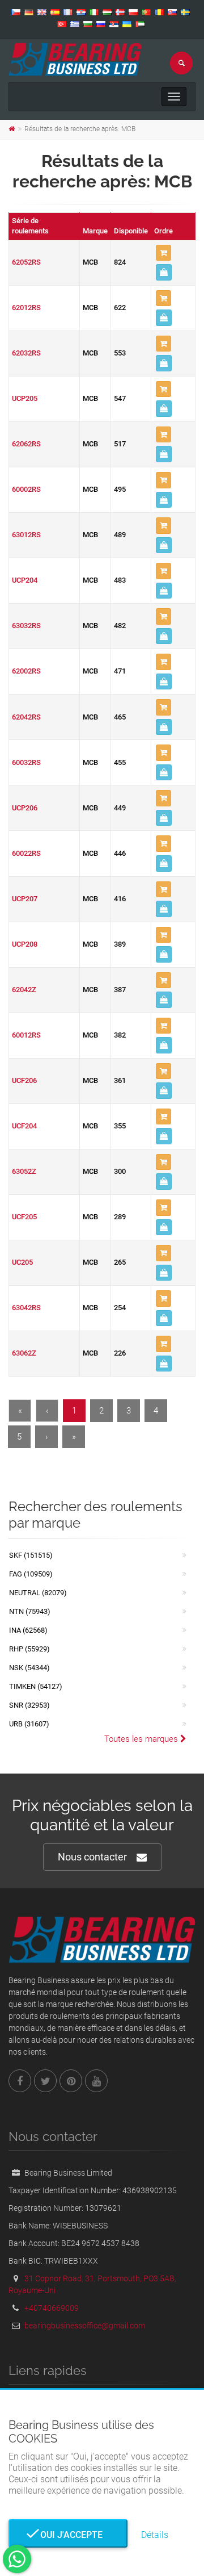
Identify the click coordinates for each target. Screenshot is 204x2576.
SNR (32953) (29, 1705)
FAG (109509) (31, 1574)
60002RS (26, 489)
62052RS (26, 262)
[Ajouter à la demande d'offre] (163, 253)
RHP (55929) (29, 1649)
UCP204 (25, 580)
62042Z (24, 990)
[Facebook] (20, 2081)
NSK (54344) (29, 1668)
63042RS (26, 1308)
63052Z (24, 1171)
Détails (155, 2535)
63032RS (26, 626)
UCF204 (24, 1126)
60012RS (26, 1035)
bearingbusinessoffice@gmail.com (85, 2326)
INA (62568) (28, 1630)
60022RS (26, 853)
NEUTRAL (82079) (38, 1593)
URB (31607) (29, 1724)
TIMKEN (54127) (36, 1686)
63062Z (24, 1353)
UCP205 (25, 398)
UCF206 (24, 1080)
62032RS (26, 353)
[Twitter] (45, 2081)
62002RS (26, 671)
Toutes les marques (142, 1739)
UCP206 (25, 808)
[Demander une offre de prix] (164, 272)
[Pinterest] (71, 2081)
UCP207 (25, 899)
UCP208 (25, 944)
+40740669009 (52, 2308)
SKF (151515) (31, 1555)
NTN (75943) (30, 1611)
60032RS (26, 762)
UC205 (22, 1262)
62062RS (26, 444)
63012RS (26, 535)
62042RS (26, 717)
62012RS (26, 308)
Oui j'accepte (68, 2535)
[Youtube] (96, 2081)
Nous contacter (92, 1857)
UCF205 (24, 1217)
